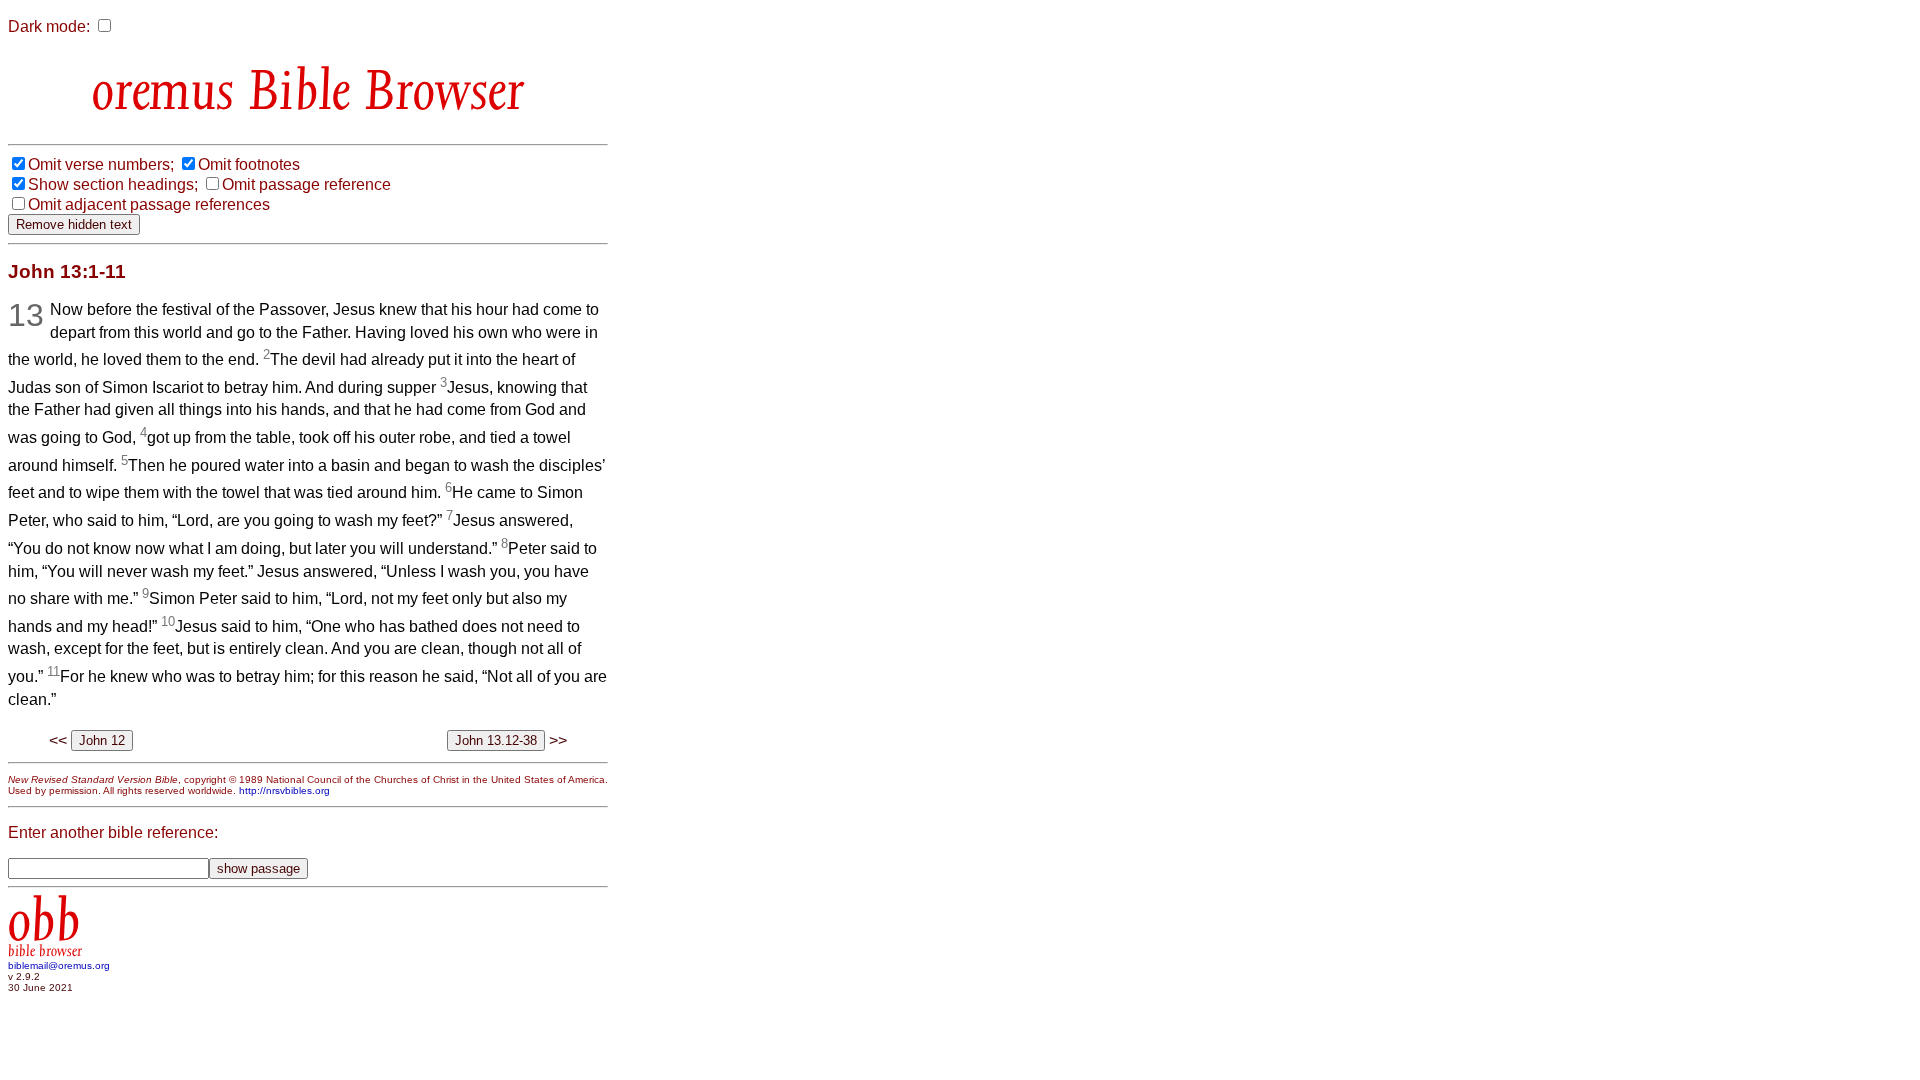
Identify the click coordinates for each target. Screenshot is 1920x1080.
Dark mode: (49, 26)
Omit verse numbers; (101, 164)
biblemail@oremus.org (59, 965)
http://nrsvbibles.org (284, 790)
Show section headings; (113, 184)
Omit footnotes (249, 164)
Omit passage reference (306, 184)
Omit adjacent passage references (149, 204)
